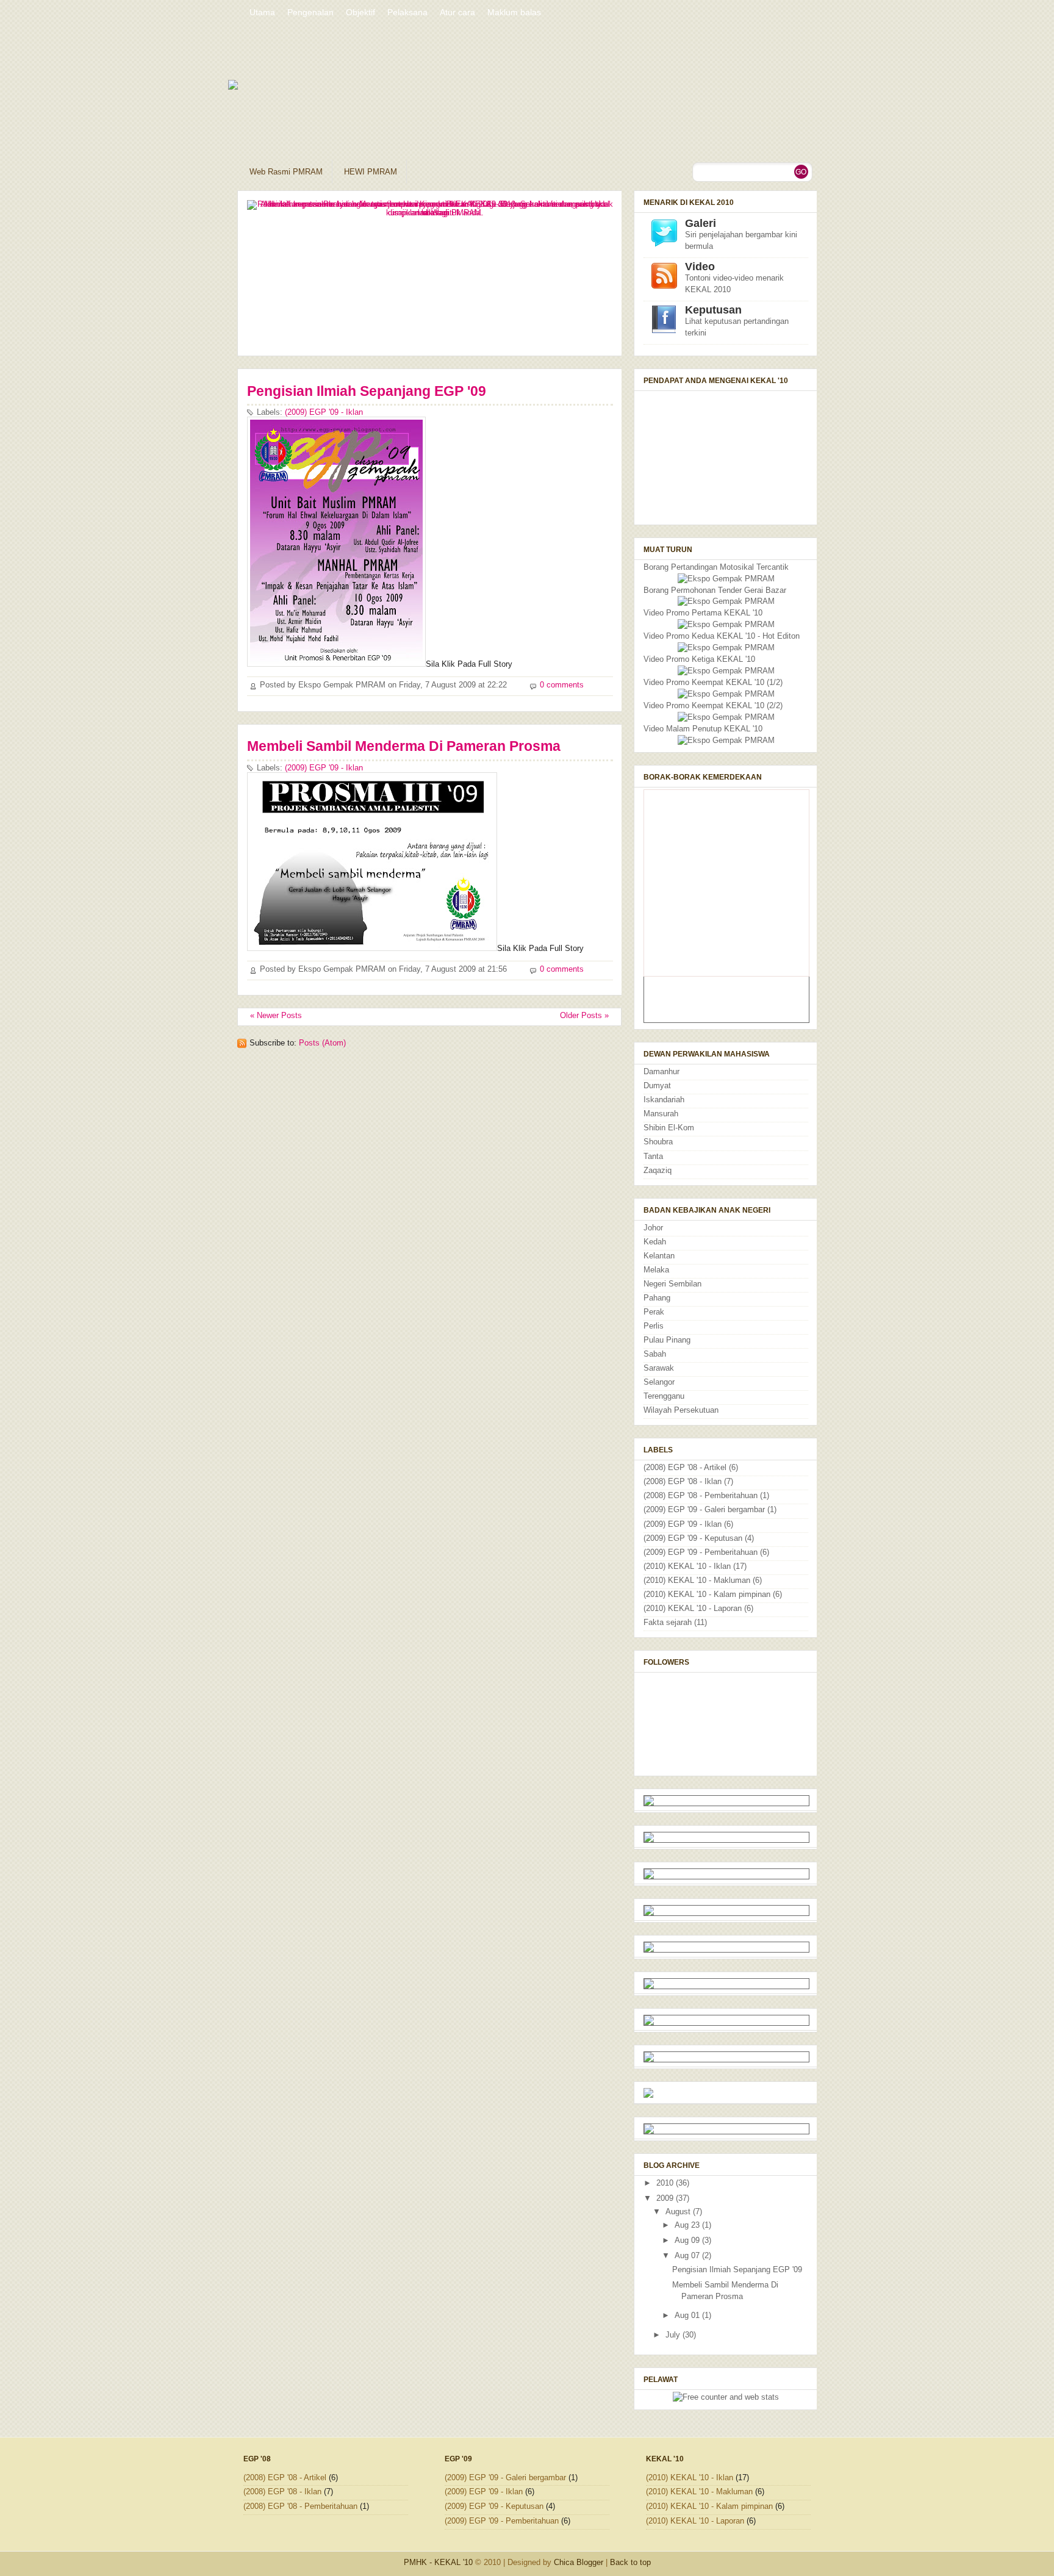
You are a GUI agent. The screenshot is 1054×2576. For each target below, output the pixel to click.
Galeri (701, 223)
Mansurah (661, 1114)
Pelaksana (407, 12)
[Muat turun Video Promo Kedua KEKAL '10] (726, 648)
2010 (666, 2183)
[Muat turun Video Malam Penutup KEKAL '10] (726, 741)
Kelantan (659, 1256)
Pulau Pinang (667, 1340)
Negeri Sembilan (672, 1284)
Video (700, 267)
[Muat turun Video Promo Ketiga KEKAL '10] (726, 671)
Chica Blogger (579, 2562)
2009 (666, 2198)
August (679, 2212)
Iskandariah (664, 1100)
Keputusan (713, 310)
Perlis (654, 1326)
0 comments (562, 685)
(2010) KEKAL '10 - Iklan (687, 1566)
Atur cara (457, 12)
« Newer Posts (276, 1016)
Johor (653, 1228)
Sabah (655, 1354)
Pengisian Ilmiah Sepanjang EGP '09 (367, 391)
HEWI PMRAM (371, 172)
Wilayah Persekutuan (681, 1410)
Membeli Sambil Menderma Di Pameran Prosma (404, 746)
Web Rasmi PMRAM (286, 172)
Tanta (653, 1157)
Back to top (630, 2562)
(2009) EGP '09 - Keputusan (693, 1538)
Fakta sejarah (668, 1623)
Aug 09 (688, 2241)
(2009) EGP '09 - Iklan (324, 412)
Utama (262, 12)
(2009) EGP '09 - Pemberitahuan (701, 1552)
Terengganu (664, 1396)
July (674, 2335)
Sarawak (659, 1368)
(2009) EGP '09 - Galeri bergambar (704, 1510)
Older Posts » (584, 1016)
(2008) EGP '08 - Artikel (685, 1468)
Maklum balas (514, 12)
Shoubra (658, 1142)
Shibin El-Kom (669, 1128)
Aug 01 (688, 2316)
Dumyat (657, 1086)
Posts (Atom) (322, 1043)
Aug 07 (688, 2256)
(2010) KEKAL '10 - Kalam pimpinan (707, 1595)
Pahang (657, 1298)
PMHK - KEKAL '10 (438, 2562)
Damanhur (661, 1072)
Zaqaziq (658, 1171)
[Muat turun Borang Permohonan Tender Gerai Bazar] (726, 601)
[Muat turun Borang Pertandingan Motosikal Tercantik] (726, 579)
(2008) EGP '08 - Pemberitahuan (701, 1496)
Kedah (655, 1242)
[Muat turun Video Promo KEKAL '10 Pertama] (726, 625)
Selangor (659, 1382)
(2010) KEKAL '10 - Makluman (697, 1580)
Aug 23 (688, 2225)
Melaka (656, 1270)
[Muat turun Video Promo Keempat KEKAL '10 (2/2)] (726, 717)
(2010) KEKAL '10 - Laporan (693, 1609)
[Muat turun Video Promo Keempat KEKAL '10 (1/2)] (726, 694)
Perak (654, 1312)
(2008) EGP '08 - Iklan (683, 1482)
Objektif (360, 12)
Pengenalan (310, 12)
